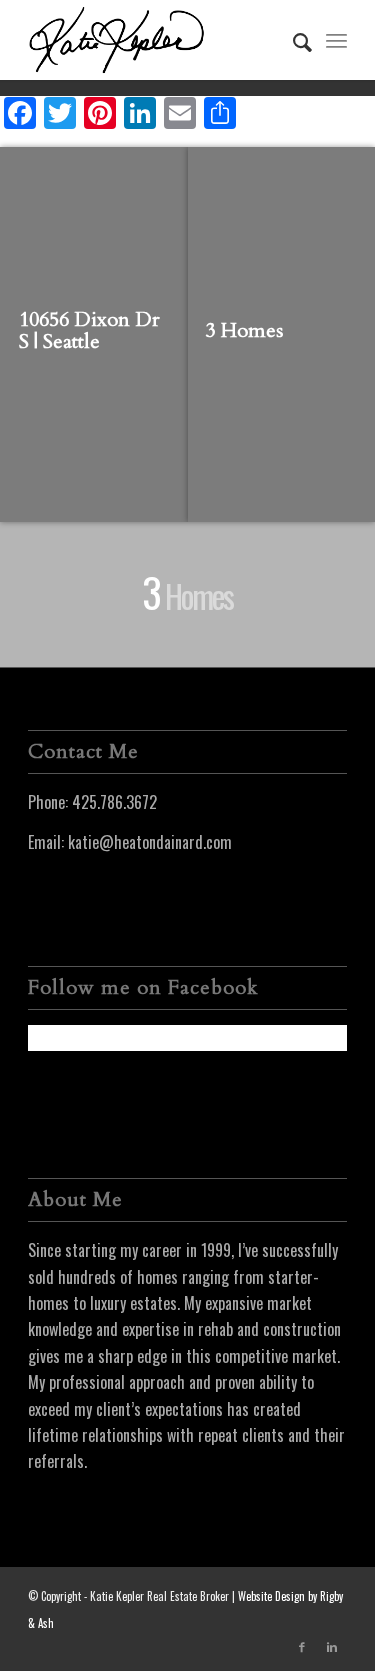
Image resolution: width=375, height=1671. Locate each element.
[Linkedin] (332, 1646)
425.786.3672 (114, 802)
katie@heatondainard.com (150, 842)
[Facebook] (302, 1646)
